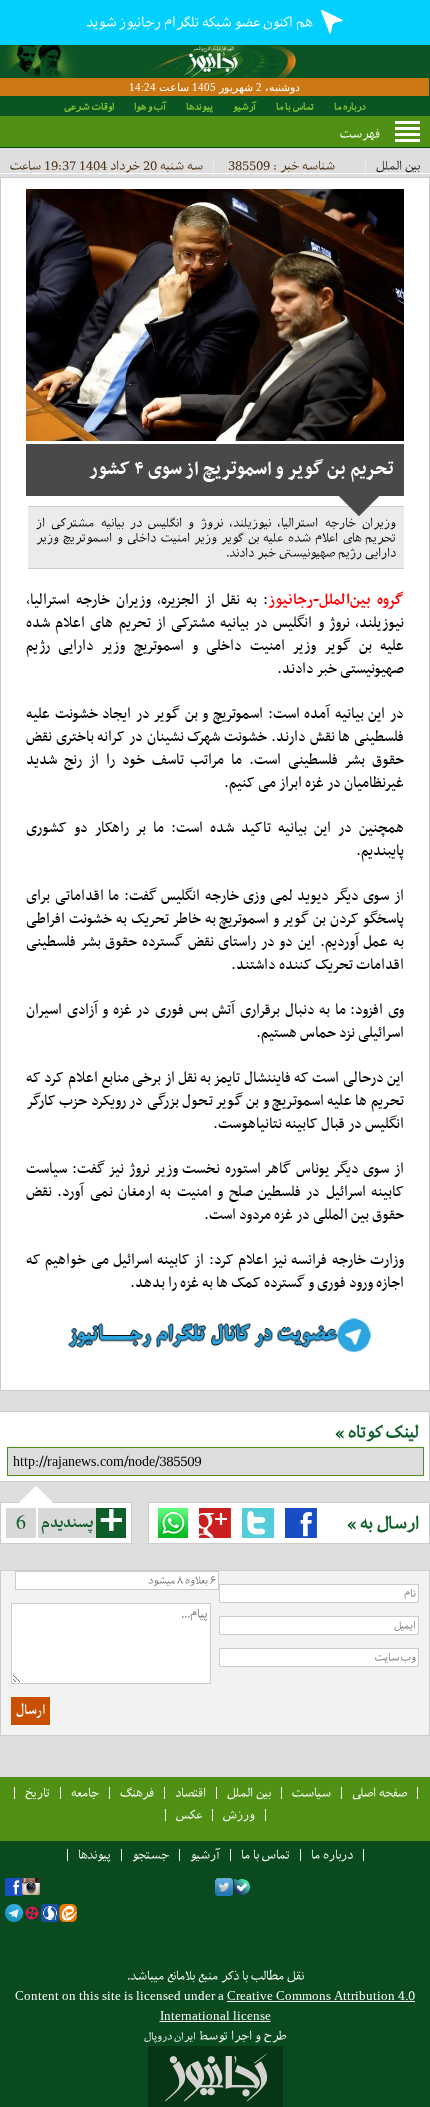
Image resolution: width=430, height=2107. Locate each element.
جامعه (85, 1792)
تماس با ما (295, 106)
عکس (189, 1814)
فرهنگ (137, 1792)
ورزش (239, 1814)
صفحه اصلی (379, 1792)
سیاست (311, 1792)
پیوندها (199, 106)
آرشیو (244, 106)
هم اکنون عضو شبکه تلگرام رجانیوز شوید (200, 22)
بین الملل (398, 165)
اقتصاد (190, 1792)
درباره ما (350, 106)
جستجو (150, 1854)
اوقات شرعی (89, 106)
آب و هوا (150, 106)
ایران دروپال (170, 2036)
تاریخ (37, 1792)
